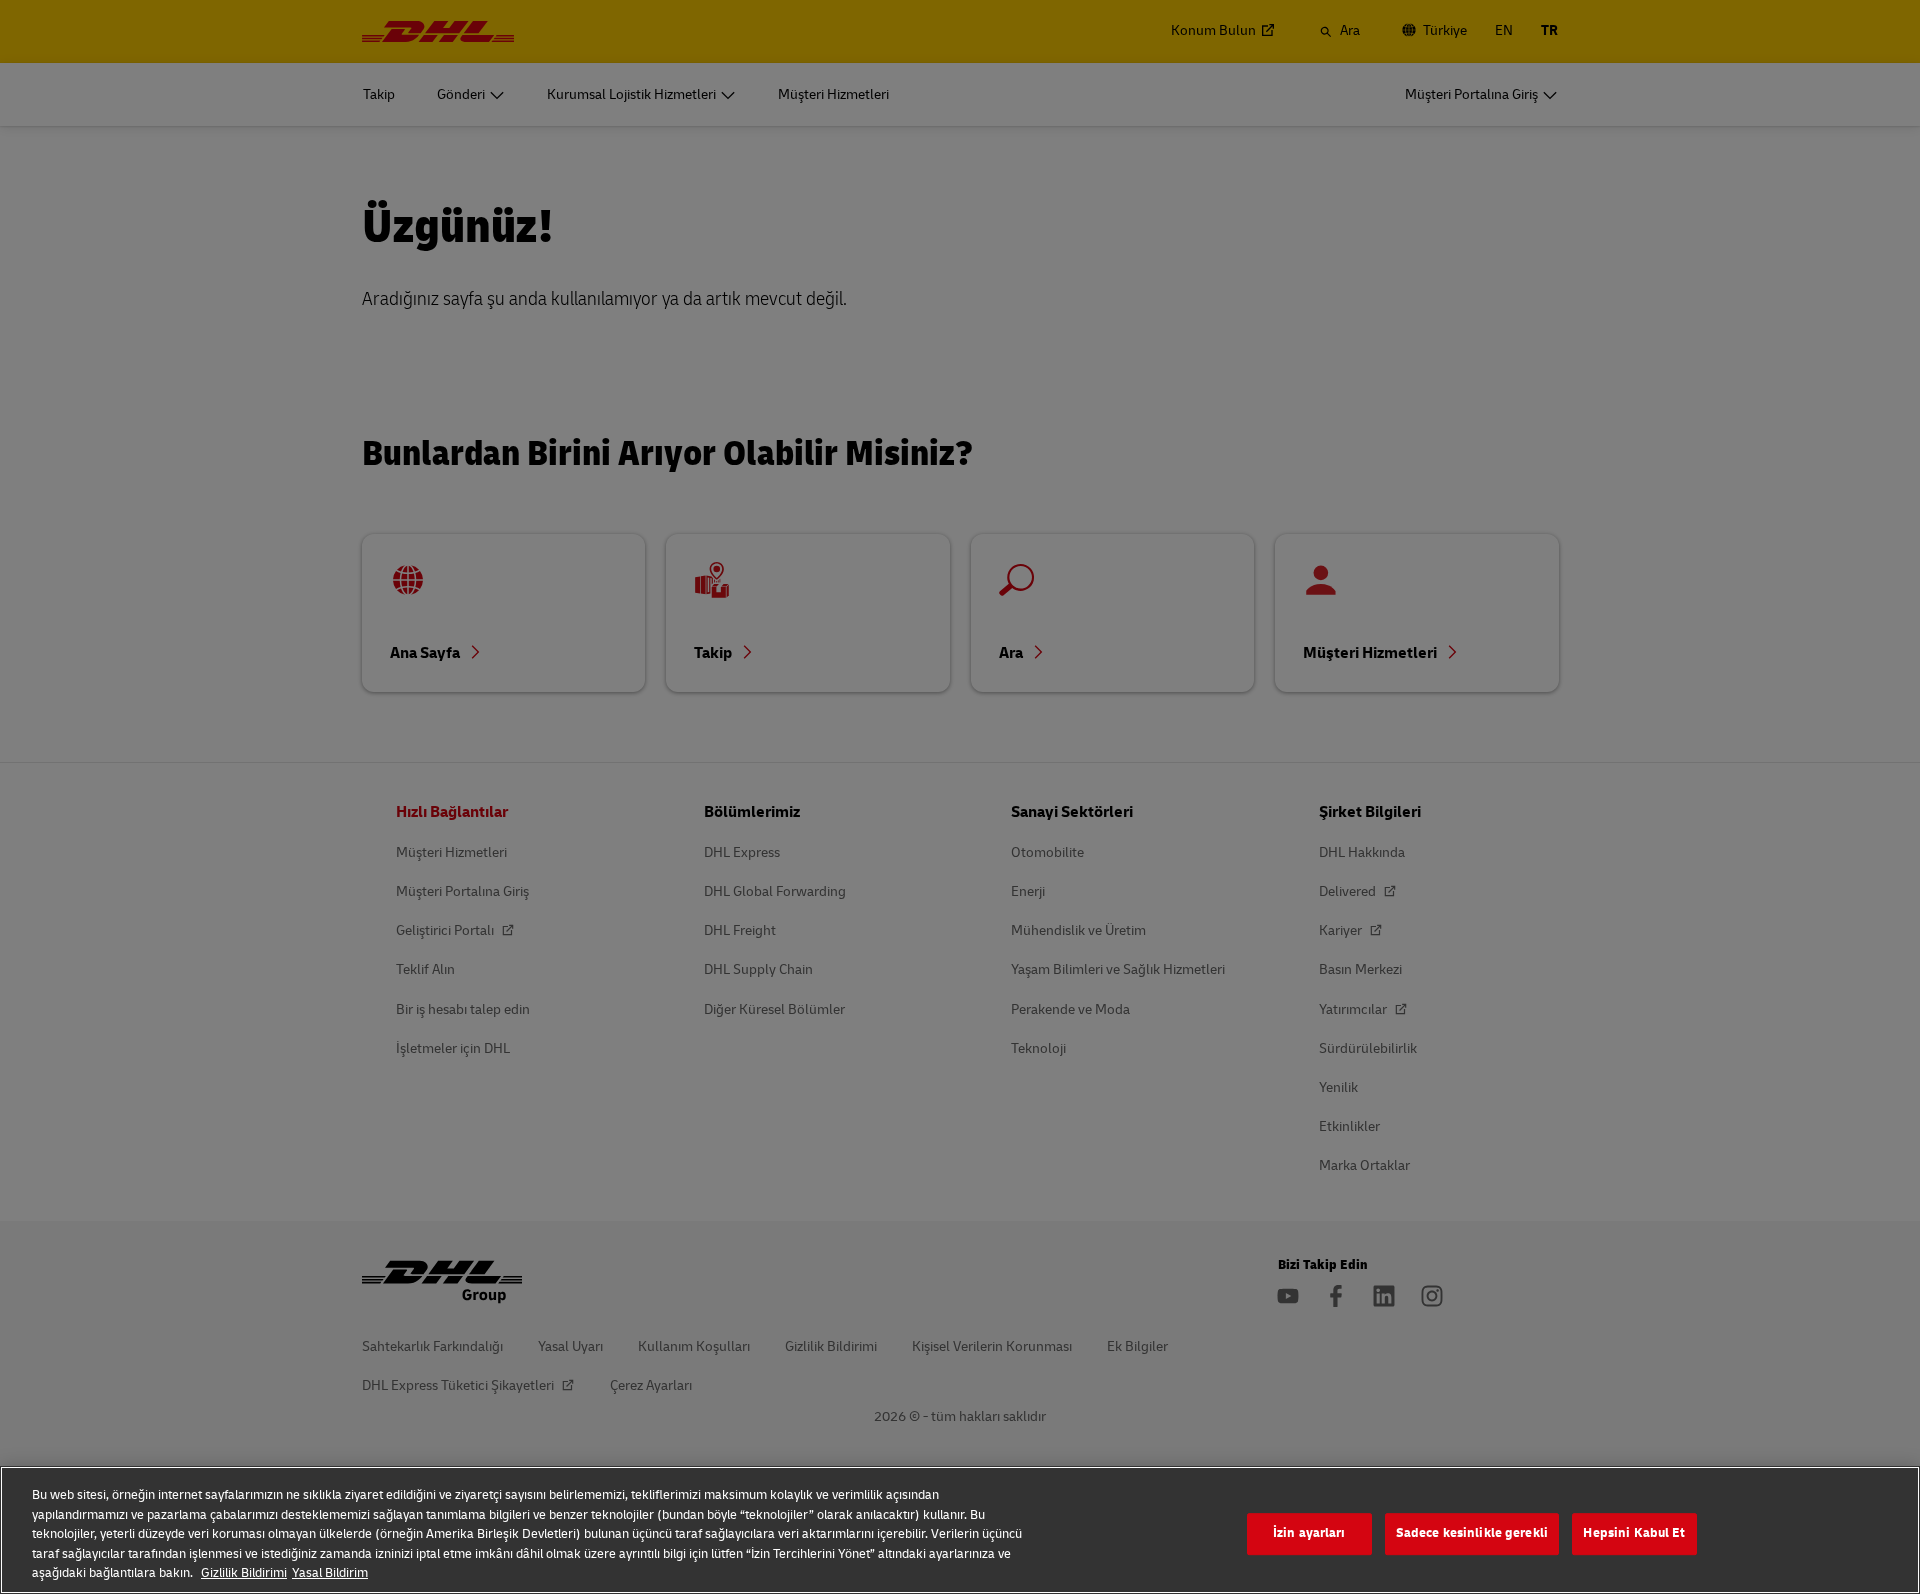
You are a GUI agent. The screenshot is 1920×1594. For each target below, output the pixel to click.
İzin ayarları (1309, 1533)
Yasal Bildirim (330, 1573)
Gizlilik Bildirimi (244, 1573)
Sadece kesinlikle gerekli (1472, 1533)
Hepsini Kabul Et (1634, 1533)
